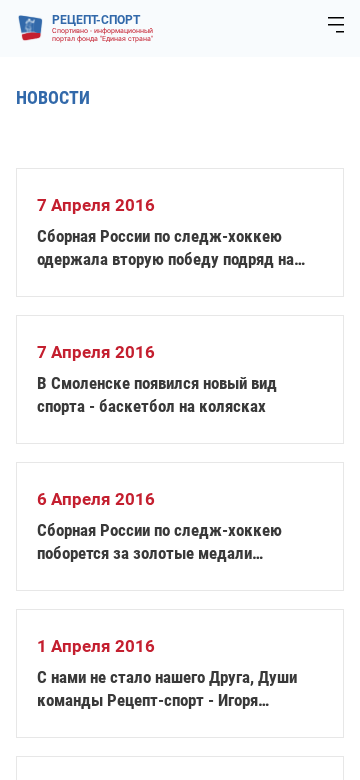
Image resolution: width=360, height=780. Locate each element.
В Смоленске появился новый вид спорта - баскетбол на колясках (157, 394)
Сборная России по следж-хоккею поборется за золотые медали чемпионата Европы (159, 542)
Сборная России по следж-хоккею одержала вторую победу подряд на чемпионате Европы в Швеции (165, 248)
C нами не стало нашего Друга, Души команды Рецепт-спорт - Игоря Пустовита (167, 689)
